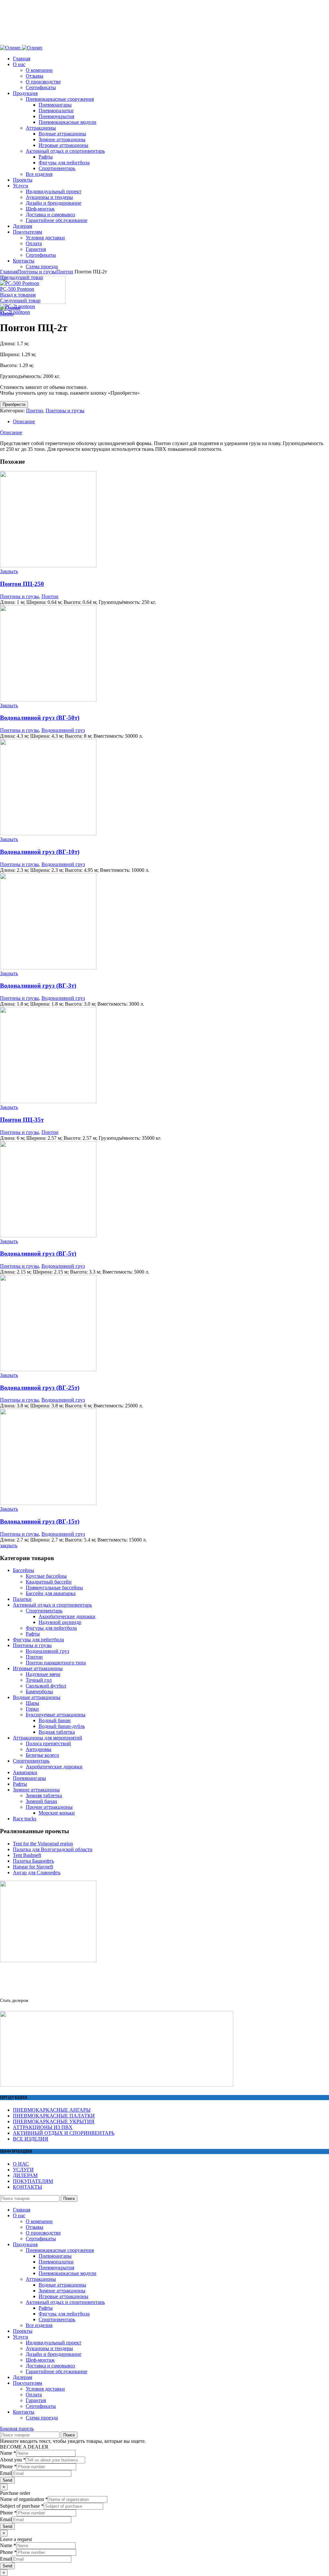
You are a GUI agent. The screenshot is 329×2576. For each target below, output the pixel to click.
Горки (32, 1709)
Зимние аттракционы (36, 1790)
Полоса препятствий (48, 1743)
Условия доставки (45, 2389)
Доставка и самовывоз (50, 2366)
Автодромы (39, 1749)
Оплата (34, 2395)
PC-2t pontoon (15, 312)
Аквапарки (25, 1772)
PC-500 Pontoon (17, 289)
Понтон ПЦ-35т (22, 1120)
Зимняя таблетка (44, 1795)
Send (7, 2480)
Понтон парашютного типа (56, 1663)
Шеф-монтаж (40, 2360)
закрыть (9, 1546)
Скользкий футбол (46, 1686)
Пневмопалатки (56, 2262)
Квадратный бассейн (49, 1582)
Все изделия (39, 2325)
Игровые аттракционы (38, 1668)
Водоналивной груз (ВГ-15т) (40, 1521)
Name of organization (24, 2499)
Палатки (22, 1599)
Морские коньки (57, 1813)
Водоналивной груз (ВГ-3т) (38, 986)
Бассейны (23, 1570)
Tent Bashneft (27, 1855)
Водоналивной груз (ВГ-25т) (40, 1388)
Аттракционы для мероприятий (48, 1738)
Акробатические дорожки (67, 1616)
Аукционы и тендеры (49, 2348)
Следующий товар (20, 301)
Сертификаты (41, 2239)
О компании (39, 2221)
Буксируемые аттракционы (56, 1715)
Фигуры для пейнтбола (51, 1628)
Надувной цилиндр (60, 1622)
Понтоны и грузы (37, 272)
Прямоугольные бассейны (54, 1588)
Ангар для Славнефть (37, 1872)
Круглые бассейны (46, 1576)
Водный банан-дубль (62, 1726)
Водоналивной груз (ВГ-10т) (40, 852)
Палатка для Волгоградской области (53, 1849)
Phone (8, 2466)
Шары (32, 1703)
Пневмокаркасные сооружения (60, 2250)
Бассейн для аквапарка (51, 1593)
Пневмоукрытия (56, 2267)
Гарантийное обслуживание (57, 2371)
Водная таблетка (57, 1732)
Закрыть (9, 571)
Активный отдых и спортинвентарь (52, 1605)
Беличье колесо (42, 1755)
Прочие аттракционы (49, 1807)
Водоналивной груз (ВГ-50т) (40, 718)
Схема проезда (42, 2418)
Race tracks (25, 1819)
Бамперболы (39, 1692)
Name (8, 2453)
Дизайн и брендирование (53, 2354)
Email (6, 2473)
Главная (9, 272)
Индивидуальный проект (53, 2343)
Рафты (33, 1634)
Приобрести (14, 404)
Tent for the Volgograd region (43, 1844)
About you (13, 2460)
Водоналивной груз (63, 730)
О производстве (43, 2233)
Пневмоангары (29, 1778)
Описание (24, 421)
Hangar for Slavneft (33, 1867)
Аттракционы (41, 2279)
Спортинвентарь (44, 1611)
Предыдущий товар (22, 277)
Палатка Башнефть (33, 1861)
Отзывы (35, 2227)
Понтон (65, 272)
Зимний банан (41, 1801)
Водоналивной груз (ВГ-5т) (38, 1254)
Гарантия (36, 2400)
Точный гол (39, 1680)
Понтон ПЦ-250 (22, 584)
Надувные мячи (43, 1674)
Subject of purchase (22, 2506)
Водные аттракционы (37, 1697)
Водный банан (55, 1720)
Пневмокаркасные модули (67, 2273)
